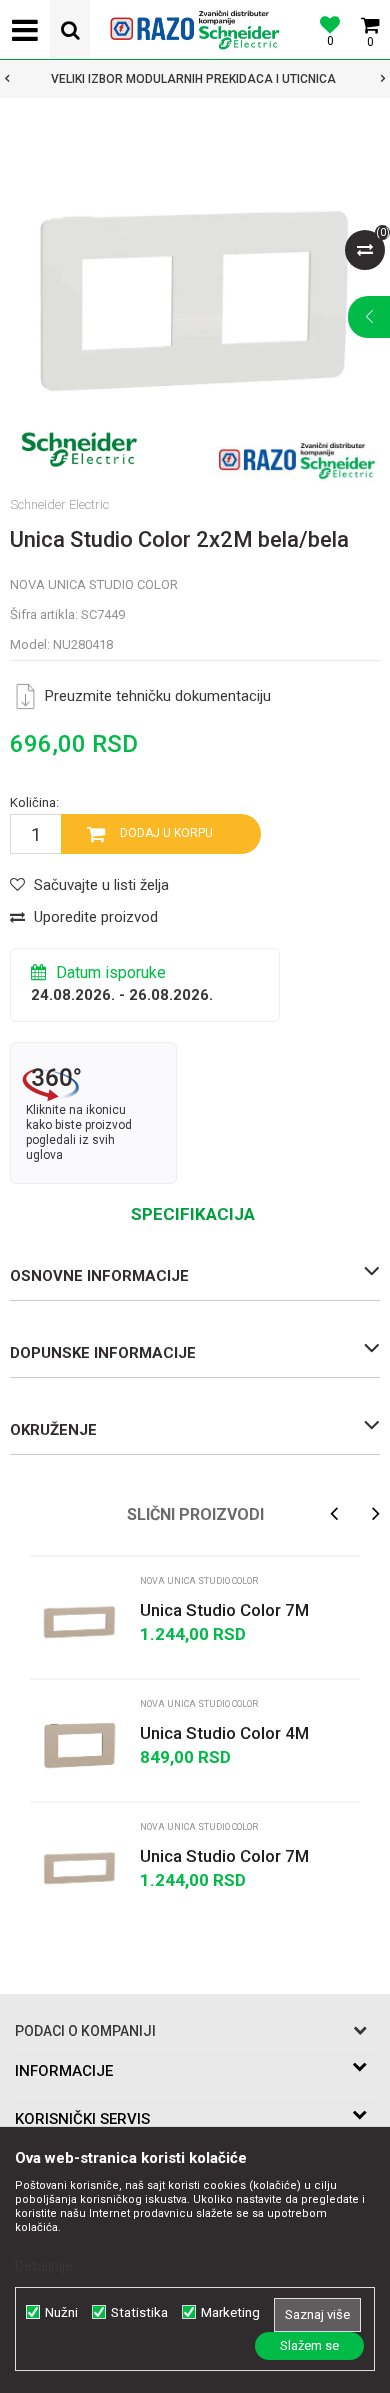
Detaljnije (44, 2266)
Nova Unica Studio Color (94, 584)
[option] (195, 299)
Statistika (139, 2312)
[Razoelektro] (195, 30)
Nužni (61, 2312)
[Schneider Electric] (79, 449)
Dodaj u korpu (166, 833)
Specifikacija (193, 1214)
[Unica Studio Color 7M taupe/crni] (80, 1622)
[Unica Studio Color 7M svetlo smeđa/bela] (80, 1868)
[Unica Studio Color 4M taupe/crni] (80, 1745)
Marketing (230, 2312)
